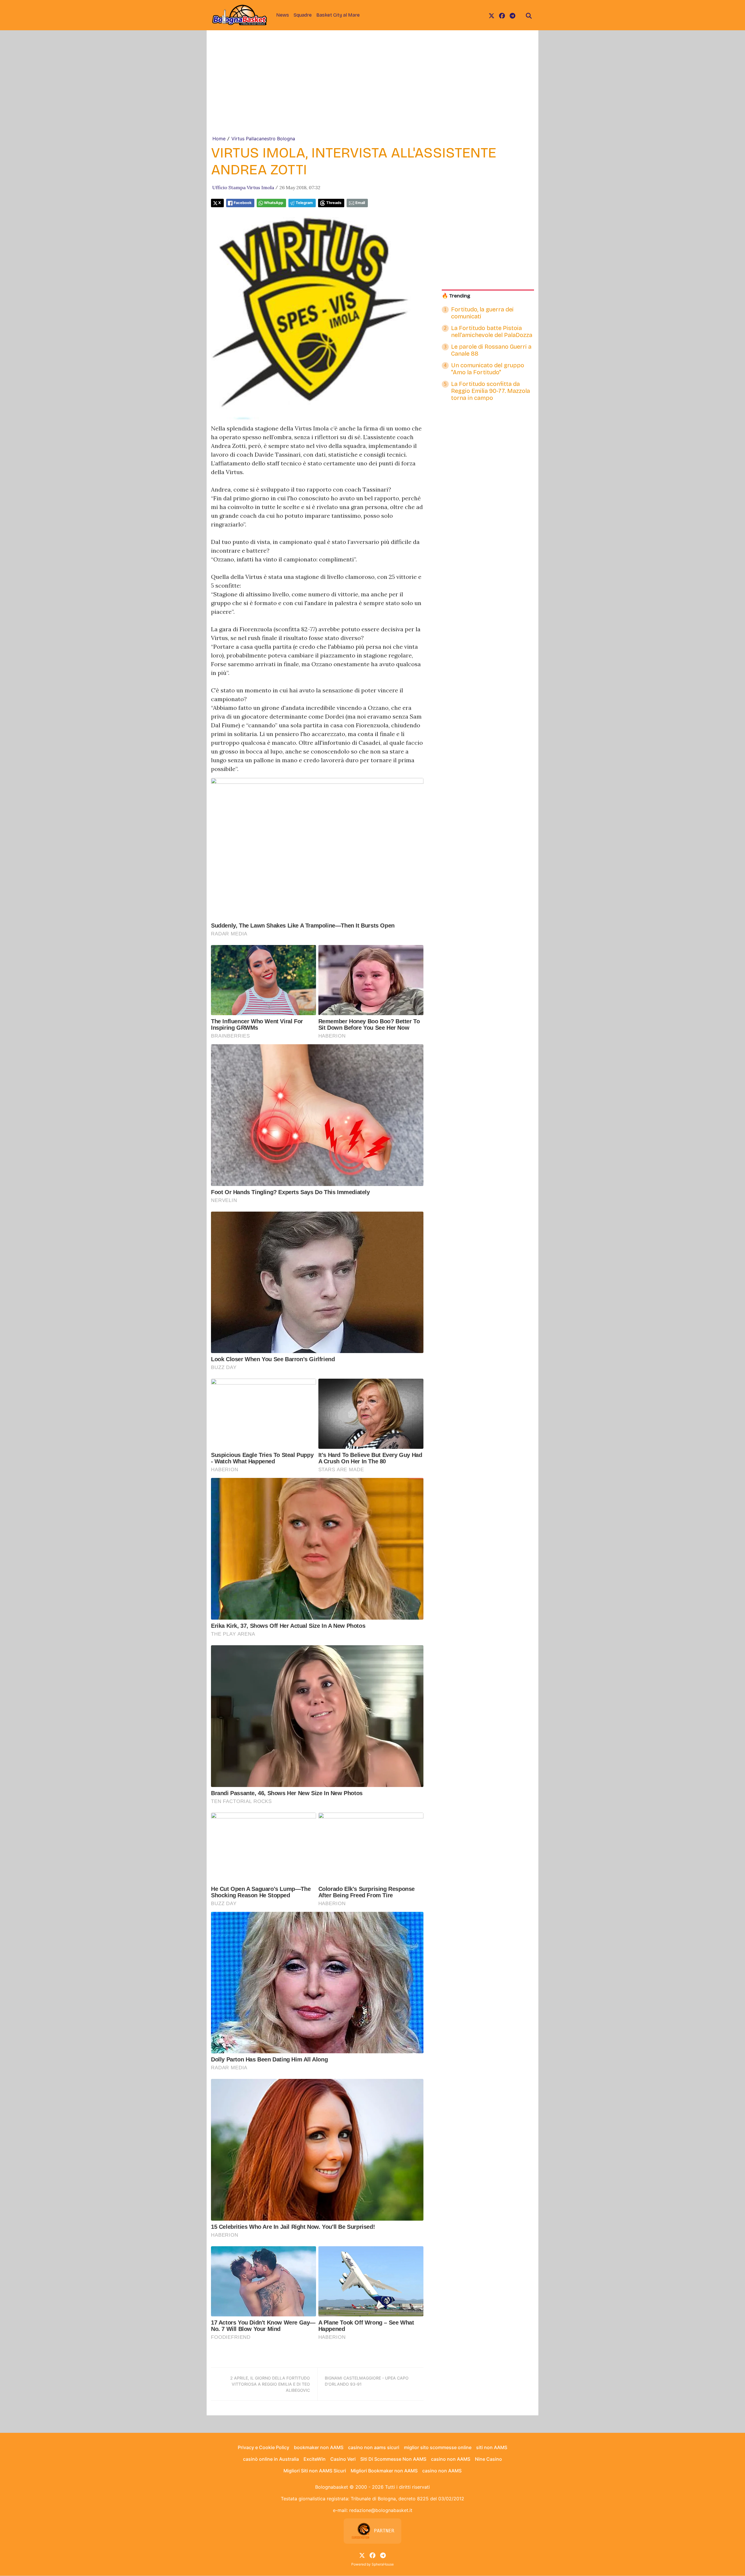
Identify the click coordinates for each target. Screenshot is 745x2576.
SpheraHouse (383, 2564)
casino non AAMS (451, 2459)
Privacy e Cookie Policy (264, 2447)
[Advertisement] (372, 91)
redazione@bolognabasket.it (381, 2510)
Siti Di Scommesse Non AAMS (393, 2459)
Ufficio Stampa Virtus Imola (243, 187)
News (283, 15)
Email (360, 203)
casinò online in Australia (271, 2459)
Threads (334, 203)
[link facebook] (502, 15)
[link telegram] (512, 15)
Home (219, 139)
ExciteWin (315, 2459)
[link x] (492, 15)
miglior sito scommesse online (438, 2447)
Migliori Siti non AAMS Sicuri (315, 2471)
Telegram (304, 203)
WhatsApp (274, 203)
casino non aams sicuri (374, 2447)
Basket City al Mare (338, 15)
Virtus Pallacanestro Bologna (263, 139)
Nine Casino (488, 2459)
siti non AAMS (492, 2447)
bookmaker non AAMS (319, 2447)
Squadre (303, 15)
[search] (529, 15)
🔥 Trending (456, 296)
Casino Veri (343, 2459)
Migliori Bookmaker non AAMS (384, 2471)
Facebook (243, 203)
